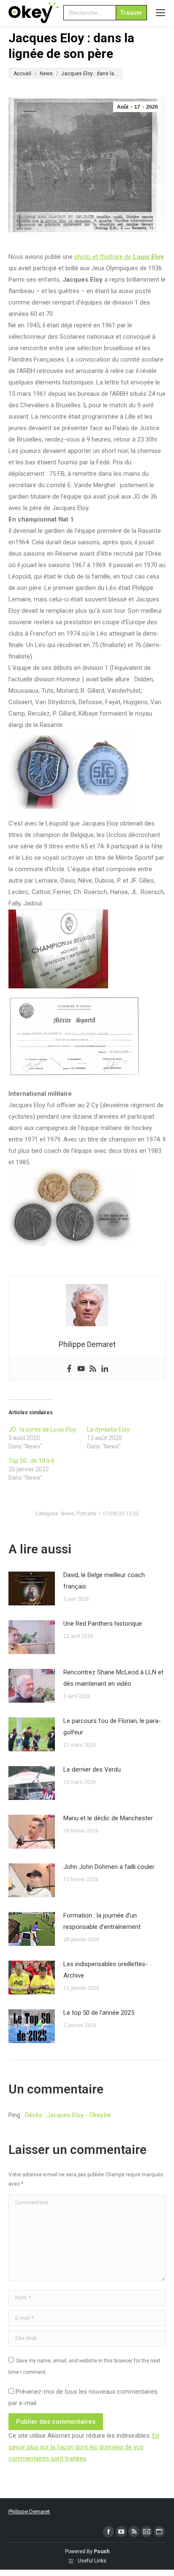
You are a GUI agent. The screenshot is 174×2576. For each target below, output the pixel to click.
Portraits (86, 1514)
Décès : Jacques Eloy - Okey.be (68, 2115)
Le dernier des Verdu (92, 1769)
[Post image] (32, 1588)
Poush (102, 2551)
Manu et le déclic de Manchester (108, 1818)
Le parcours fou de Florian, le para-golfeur (112, 1727)
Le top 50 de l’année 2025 (99, 2013)
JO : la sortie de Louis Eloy (42, 1429)
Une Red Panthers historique (103, 1624)
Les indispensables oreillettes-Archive (106, 1970)
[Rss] (93, 1369)
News (67, 1514)
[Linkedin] (105, 1369)
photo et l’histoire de (119, 257)
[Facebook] (69, 1369)
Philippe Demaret (29, 2512)
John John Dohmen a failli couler (109, 1867)
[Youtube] (81, 1369)
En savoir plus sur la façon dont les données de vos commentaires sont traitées (84, 2447)
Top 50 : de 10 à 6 (31, 1461)
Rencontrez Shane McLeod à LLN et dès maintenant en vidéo (113, 1678)
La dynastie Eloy (108, 1429)
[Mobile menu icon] (160, 13)
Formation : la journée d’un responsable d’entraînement (102, 1921)
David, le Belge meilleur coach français (104, 1581)
